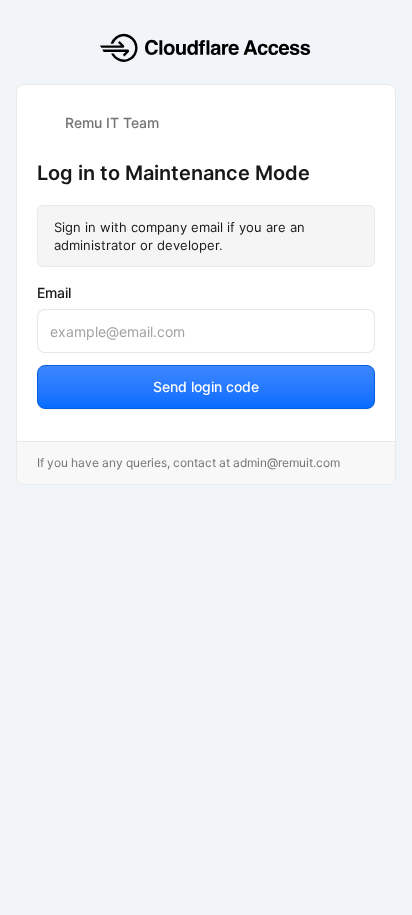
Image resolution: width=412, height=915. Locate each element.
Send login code (206, 386)
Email (54, 292)
